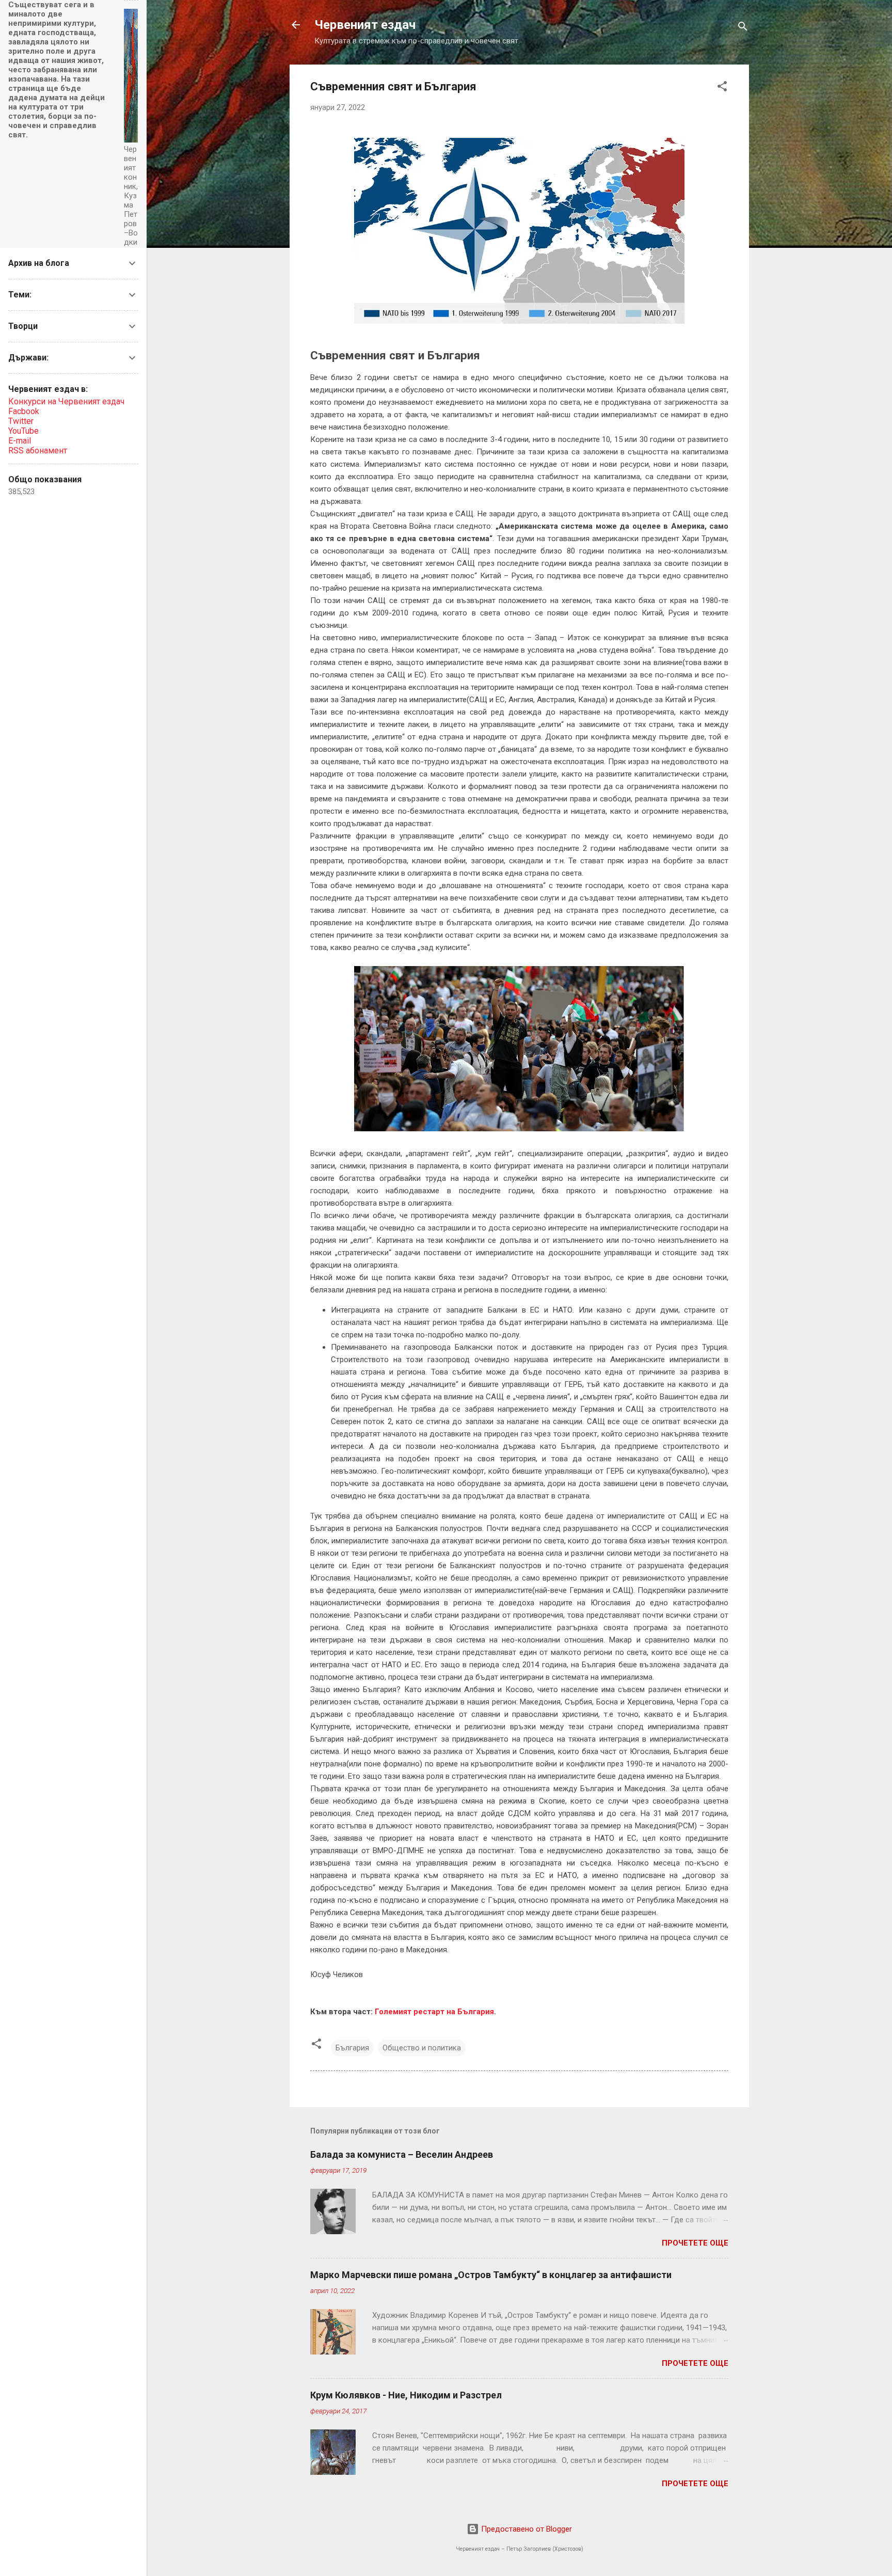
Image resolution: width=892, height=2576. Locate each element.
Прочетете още (695, 2243)
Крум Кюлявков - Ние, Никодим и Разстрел (406, 2395)
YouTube (23, 431)
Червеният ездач (365, 25)
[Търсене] (743, 28)
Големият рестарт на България (434, 2012)
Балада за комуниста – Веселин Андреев (402, 2154)
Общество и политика (422, 2048)
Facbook (24, 411)
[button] (722, 88)
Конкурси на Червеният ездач (66, 401)
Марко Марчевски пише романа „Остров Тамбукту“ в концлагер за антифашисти (491, 2275)
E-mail (20, 441)
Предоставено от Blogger (525, 2529)
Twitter (21, 421)
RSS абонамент (38, 451)
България (352, 2048)
